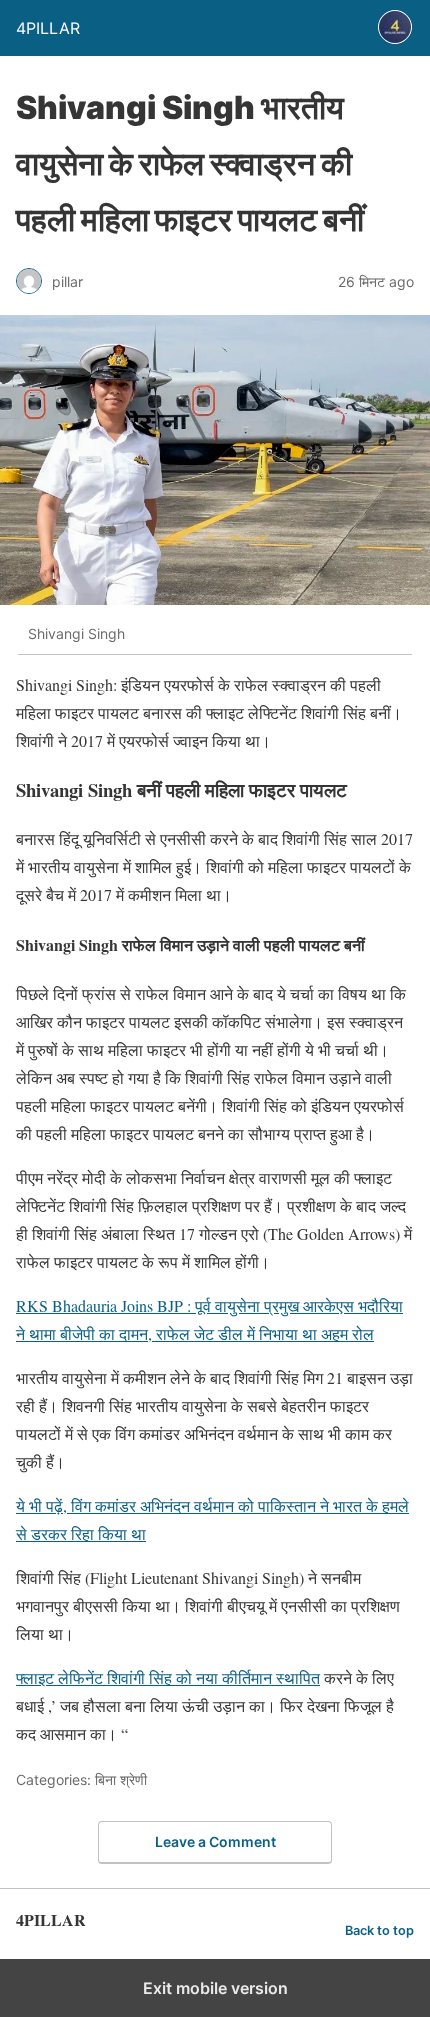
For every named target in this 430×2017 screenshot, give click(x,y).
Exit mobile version (215, 1988)
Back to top (379, 1930)
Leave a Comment (215, 1841)
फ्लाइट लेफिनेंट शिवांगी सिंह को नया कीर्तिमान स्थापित (168, 1677)
